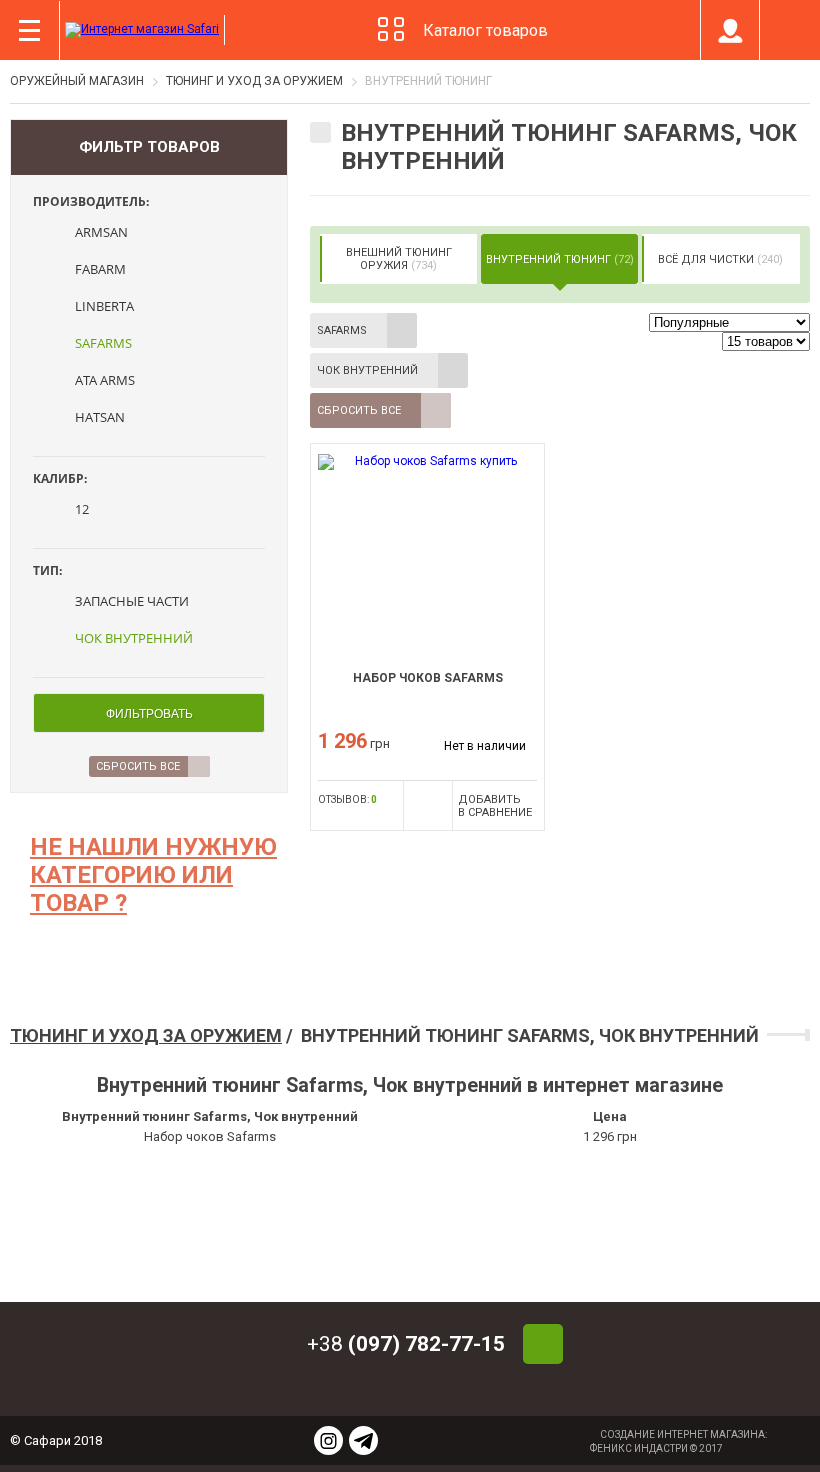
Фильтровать (149, 714)
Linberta (104, 306)
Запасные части (132, 601)
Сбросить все (359, 410)
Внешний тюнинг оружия (398, 259)
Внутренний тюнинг (559, 259)
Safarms (103, 343)
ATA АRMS (105, 380)
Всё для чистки (720, 259)
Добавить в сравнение (495, 806)
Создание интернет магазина (682, 1434)
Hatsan (100, 417)
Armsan (101, 232)
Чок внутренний (134, 638)
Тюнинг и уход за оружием (146, 1035)
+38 (406, 1344)
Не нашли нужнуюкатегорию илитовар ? (153, 875)
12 (82, 509)
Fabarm (100, 269)
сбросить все (138, 766)
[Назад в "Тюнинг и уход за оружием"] (320, 132)
